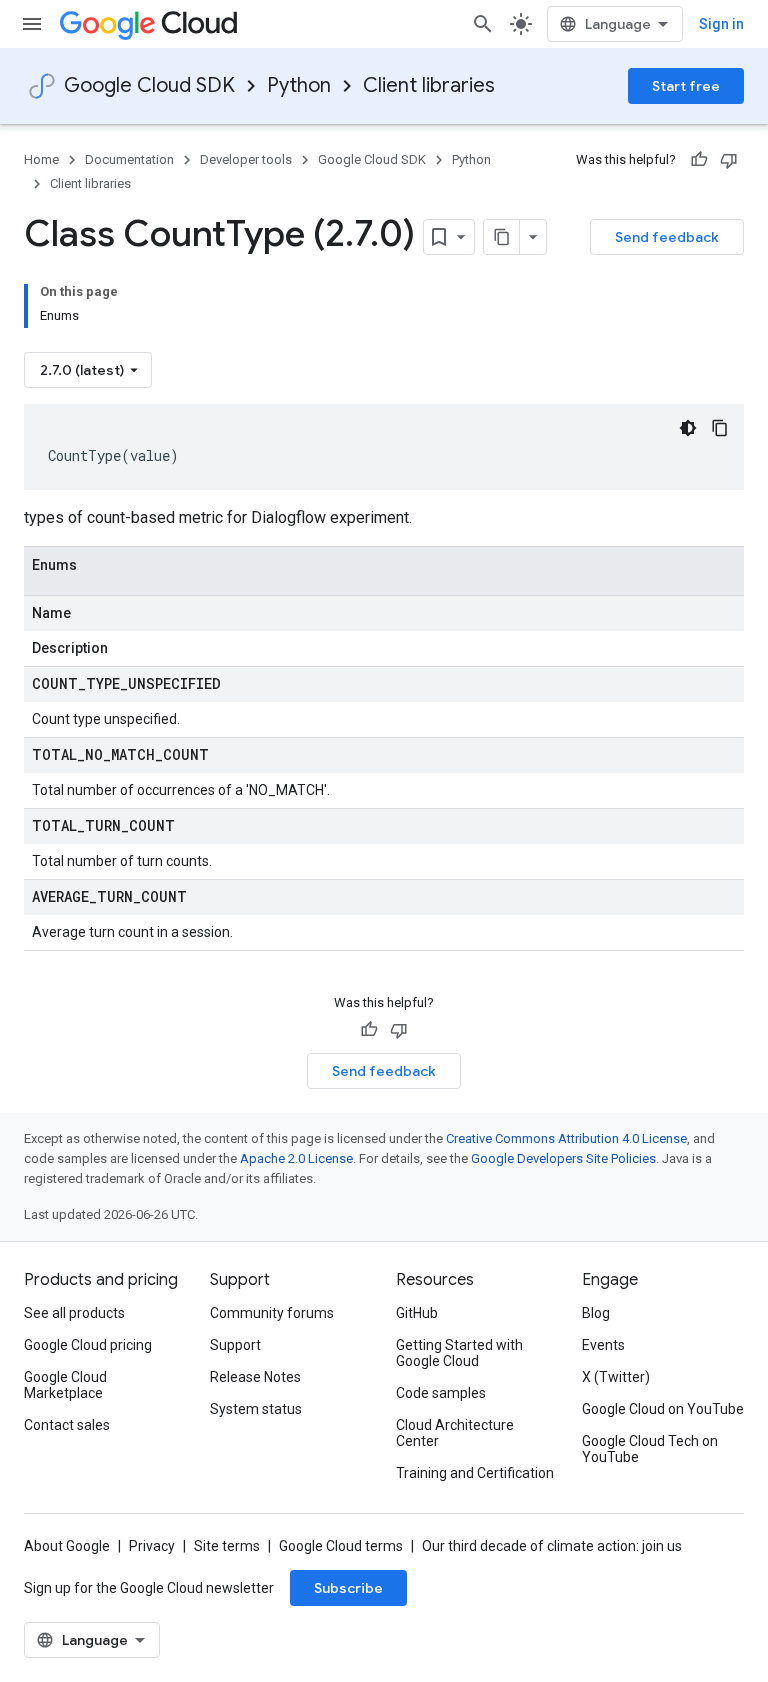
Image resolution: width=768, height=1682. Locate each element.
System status (256, 1409)
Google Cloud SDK (149, 85)
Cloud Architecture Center (455, 1433)
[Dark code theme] (688, 428)
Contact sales (67, 1425)
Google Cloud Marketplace (65, 1385)
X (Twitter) (616, 1377)
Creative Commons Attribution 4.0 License (566, 1138)
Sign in (721, 24)
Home (41, 159)
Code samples (441, 1393)
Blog (596, 1313)
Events (603, 1345)
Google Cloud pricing (88, 1345)
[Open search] (483, 24)
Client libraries (429, 85)
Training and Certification (475, 1473)
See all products (74, 1313)
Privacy (152, 1546)
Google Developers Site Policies (563, 1158)
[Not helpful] (729, 160)
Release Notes (255, 1377)
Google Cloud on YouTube (663, 1409)
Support (235, 1345)
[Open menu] (32, 24)
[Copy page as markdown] (502, 237)
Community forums (272, 1313)
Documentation (129, 159)
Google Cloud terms (341, 1546)
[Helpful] (699, 160)
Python (299, 85)
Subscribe (348, 1588)
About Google (67, 1546)
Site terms (227, 1546)
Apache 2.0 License (296, 1158)
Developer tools (246, 159)
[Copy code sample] (720, 428)
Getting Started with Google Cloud (459, 1353)
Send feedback (667, 237)
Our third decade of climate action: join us (552, 1546)
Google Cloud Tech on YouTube (650, 1449)
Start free (686, 86)
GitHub (417, 1313)
